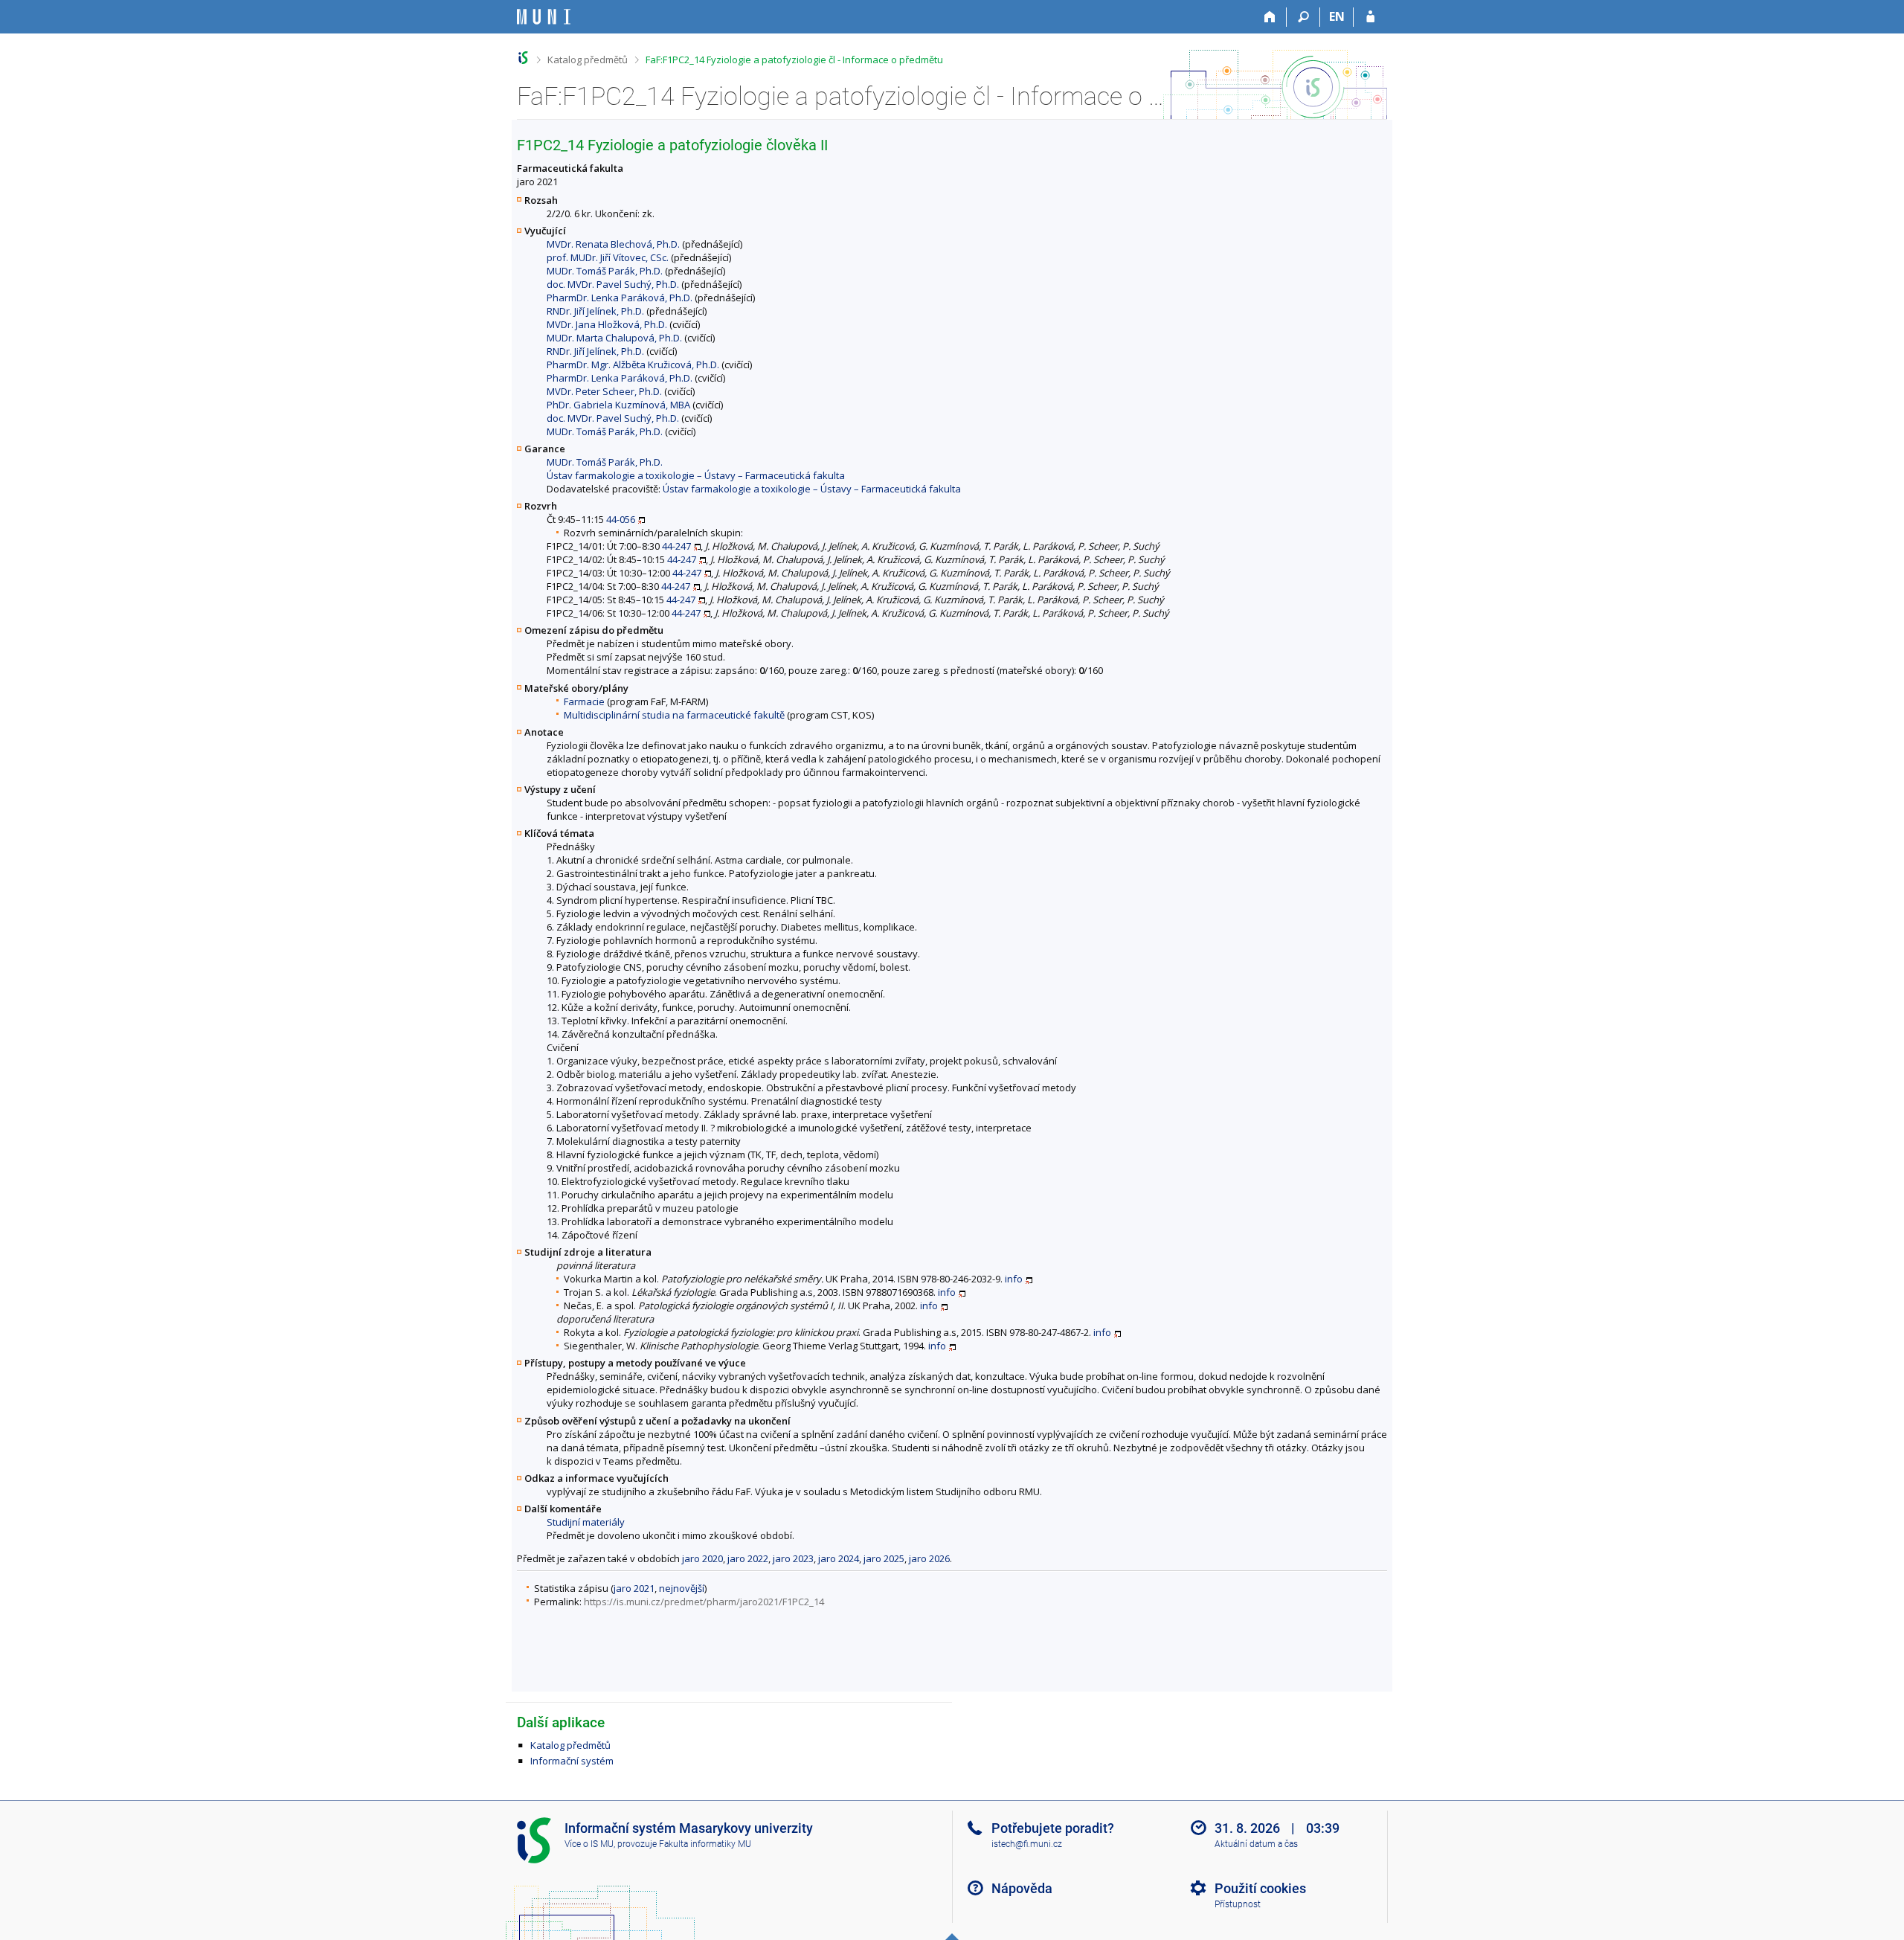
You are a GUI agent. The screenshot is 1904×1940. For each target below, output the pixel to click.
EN (1337, 16)
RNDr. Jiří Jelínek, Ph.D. (595, 311)
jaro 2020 (702, 1558)
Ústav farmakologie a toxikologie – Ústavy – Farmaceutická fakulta (696, 475)
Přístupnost (1238, 1904)
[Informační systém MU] (523, 58)
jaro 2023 (793, 1558)
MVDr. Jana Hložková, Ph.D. (607, 324)
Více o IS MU (589, 1844)
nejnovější (682, 1588)
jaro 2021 (634, 1588)
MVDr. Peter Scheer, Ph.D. (604, 391)
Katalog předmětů (588, 60)
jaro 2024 (839, 1558)
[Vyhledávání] (1303, 17)
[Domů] (1270, 17)
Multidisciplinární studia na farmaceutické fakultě (674, 715)
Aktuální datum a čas (1256, 1844)
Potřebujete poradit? (1053, 1828)
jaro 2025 (884, 1558)
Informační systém (572, 1761)
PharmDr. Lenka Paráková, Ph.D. (620, 298)
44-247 (676, 546)
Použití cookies (1260, 1888)
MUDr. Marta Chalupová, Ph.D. (614, 338)
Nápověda (1022, 1888)
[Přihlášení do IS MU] (1370, 17)
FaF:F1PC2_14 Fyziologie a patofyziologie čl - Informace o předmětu (794, 60)
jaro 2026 (929, 1558)
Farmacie (584, 701)
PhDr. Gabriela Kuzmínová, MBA (618, 405)
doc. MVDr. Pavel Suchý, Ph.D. (613, 284)
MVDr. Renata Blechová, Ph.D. (613, 244)
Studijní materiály (586, 1522)
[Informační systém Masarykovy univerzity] (544, 17)
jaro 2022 (748, 1558)
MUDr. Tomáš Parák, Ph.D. (605, 271)
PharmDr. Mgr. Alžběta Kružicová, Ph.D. (633, 364)
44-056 (621, 519)
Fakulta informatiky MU (705, 1844)
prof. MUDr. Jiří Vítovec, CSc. (608, 257)
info (1014, 1279)
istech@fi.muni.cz (1027, 1844)
